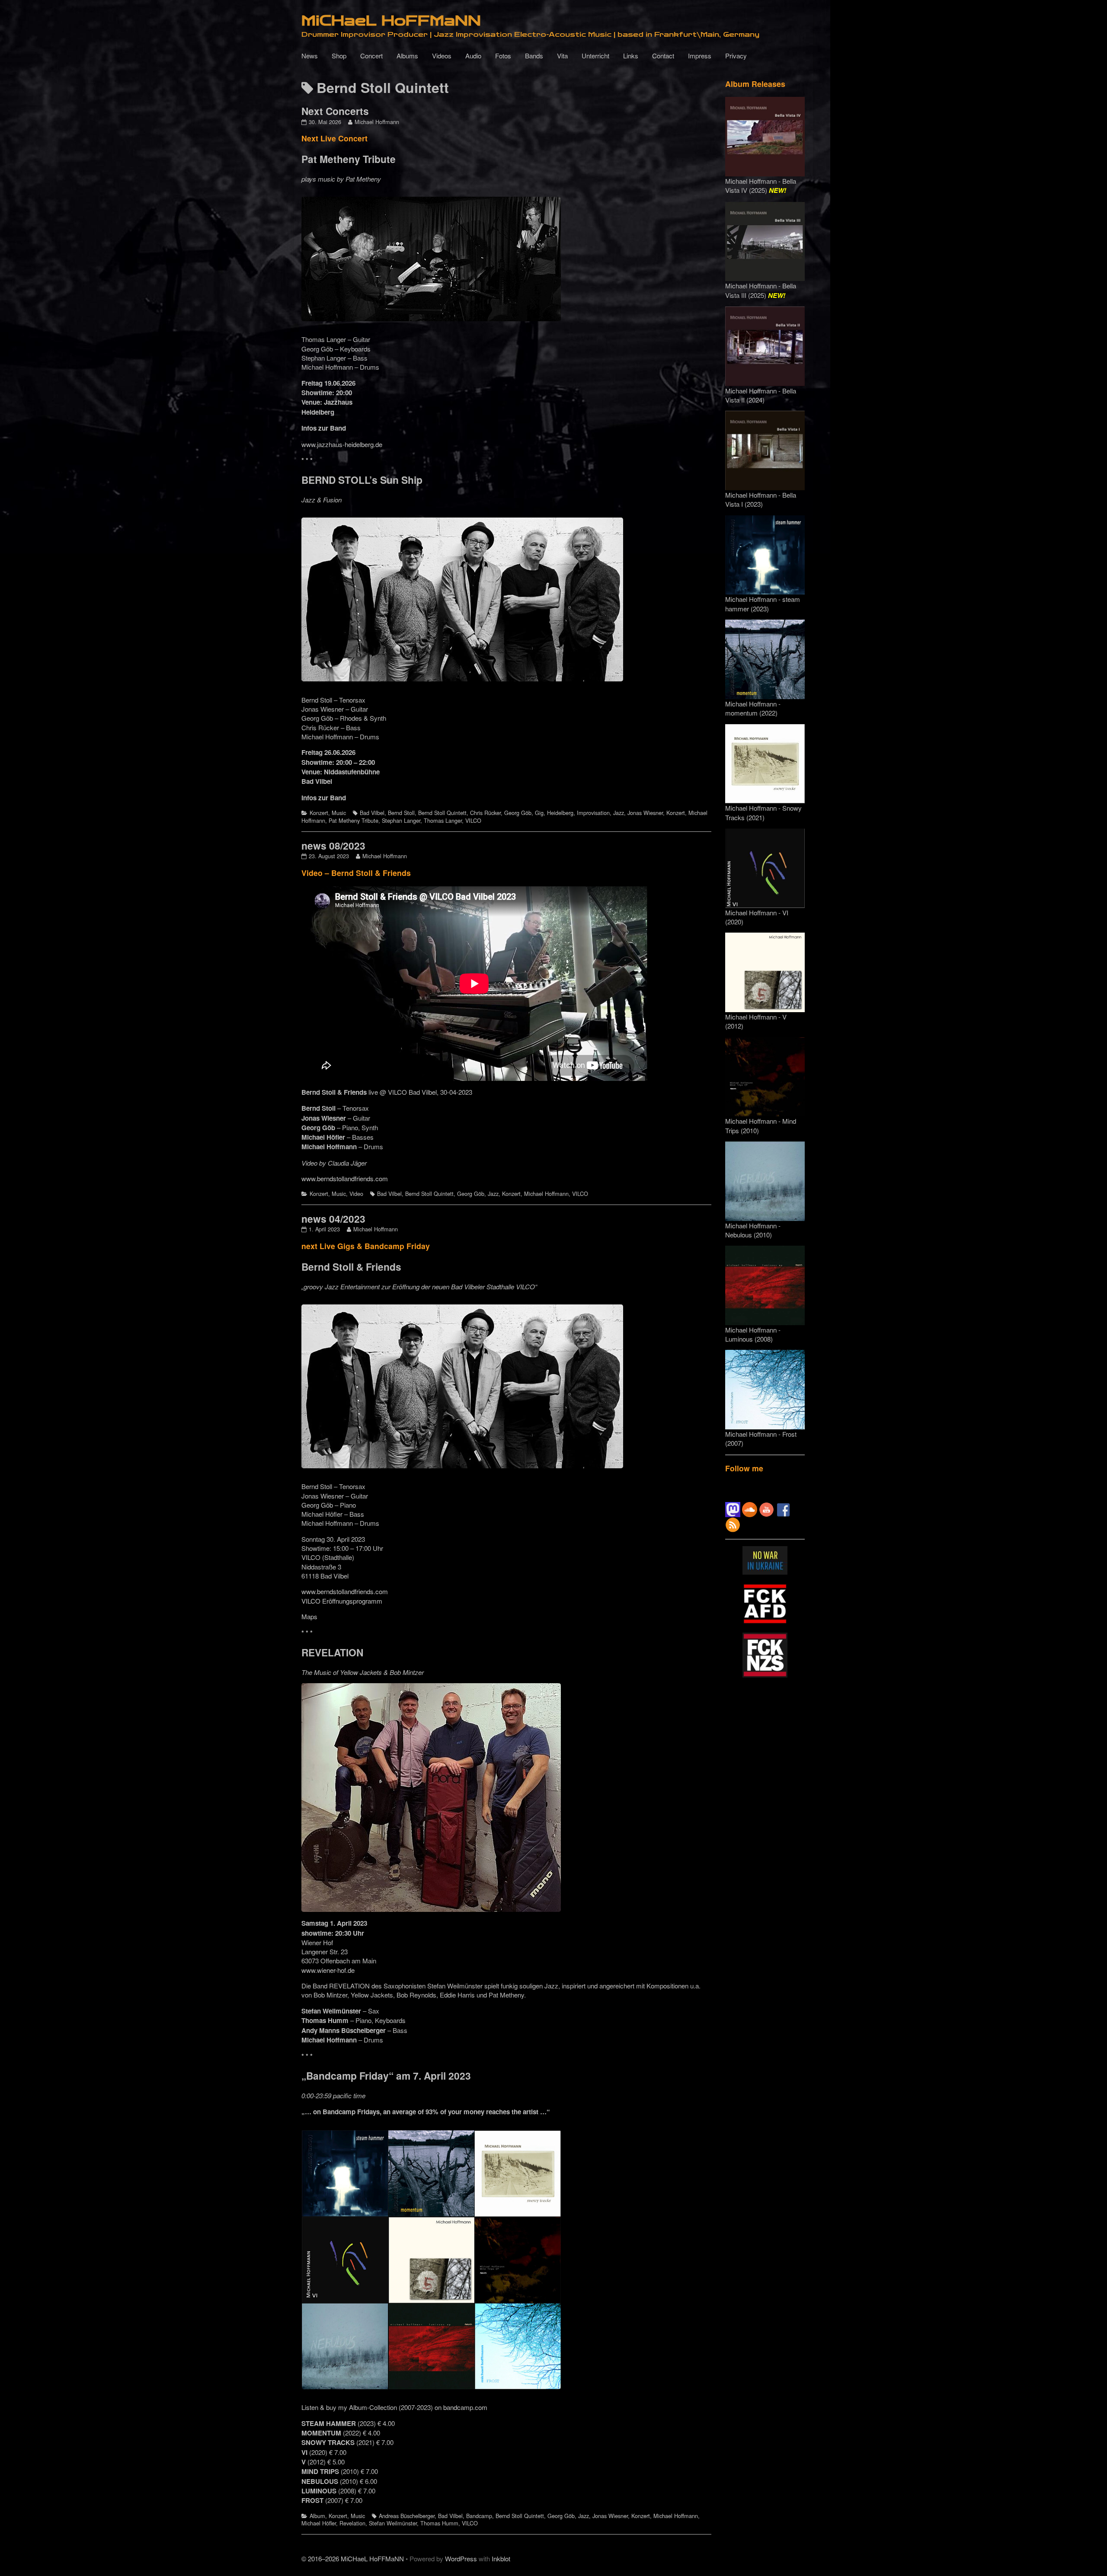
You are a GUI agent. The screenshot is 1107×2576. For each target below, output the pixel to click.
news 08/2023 (333, 845)
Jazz (619, 813)
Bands (534, 56)
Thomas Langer (443, 820)
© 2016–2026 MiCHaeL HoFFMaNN (353, 2558)
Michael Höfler (319, 2523)
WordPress (461, 2558)
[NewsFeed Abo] (733, 1524)
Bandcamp (479, 2516)
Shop (339, 56)
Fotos (503, 56)
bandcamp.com (465, 2407)
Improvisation (593, 813)
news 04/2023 (333, 1219)
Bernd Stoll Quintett (442, 813)
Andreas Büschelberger (407, 2516)
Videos (442, 56)
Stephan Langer (401, 820)
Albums (407, 56)
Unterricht (595, 56)
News (310, 56)
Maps (309, 1616)
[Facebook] (783, 1509)
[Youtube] (766, 1509)
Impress (700, 56)
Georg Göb (518, 813)
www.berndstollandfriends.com (345, 1178)
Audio (473, 56)
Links (631, 56)
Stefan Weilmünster (393, 2523)
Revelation (352, 2523)
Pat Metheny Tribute (354, 820)
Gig (539, 813)
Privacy (736, 56)
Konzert (319, 813)
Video (356, 1194)
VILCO (473, 820)
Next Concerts (335, 111)
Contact (663, 56)
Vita (562, 56)
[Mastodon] (733, 1509)
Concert (371, 56)
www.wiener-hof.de (328, 1970)
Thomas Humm (439, 2523)
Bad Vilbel (372, 813)
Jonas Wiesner (645, 813)
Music (339, 813)
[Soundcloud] (750, 1509)
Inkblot (501, 2558)
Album (317, 2516)
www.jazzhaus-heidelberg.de (342, 444)
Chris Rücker (485, 813)
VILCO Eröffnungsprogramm (342, 1601)
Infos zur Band (324, 428)
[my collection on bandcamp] (431, 2258)
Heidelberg (560, 813)
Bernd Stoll (401, 813)
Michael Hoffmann (377, 122)
